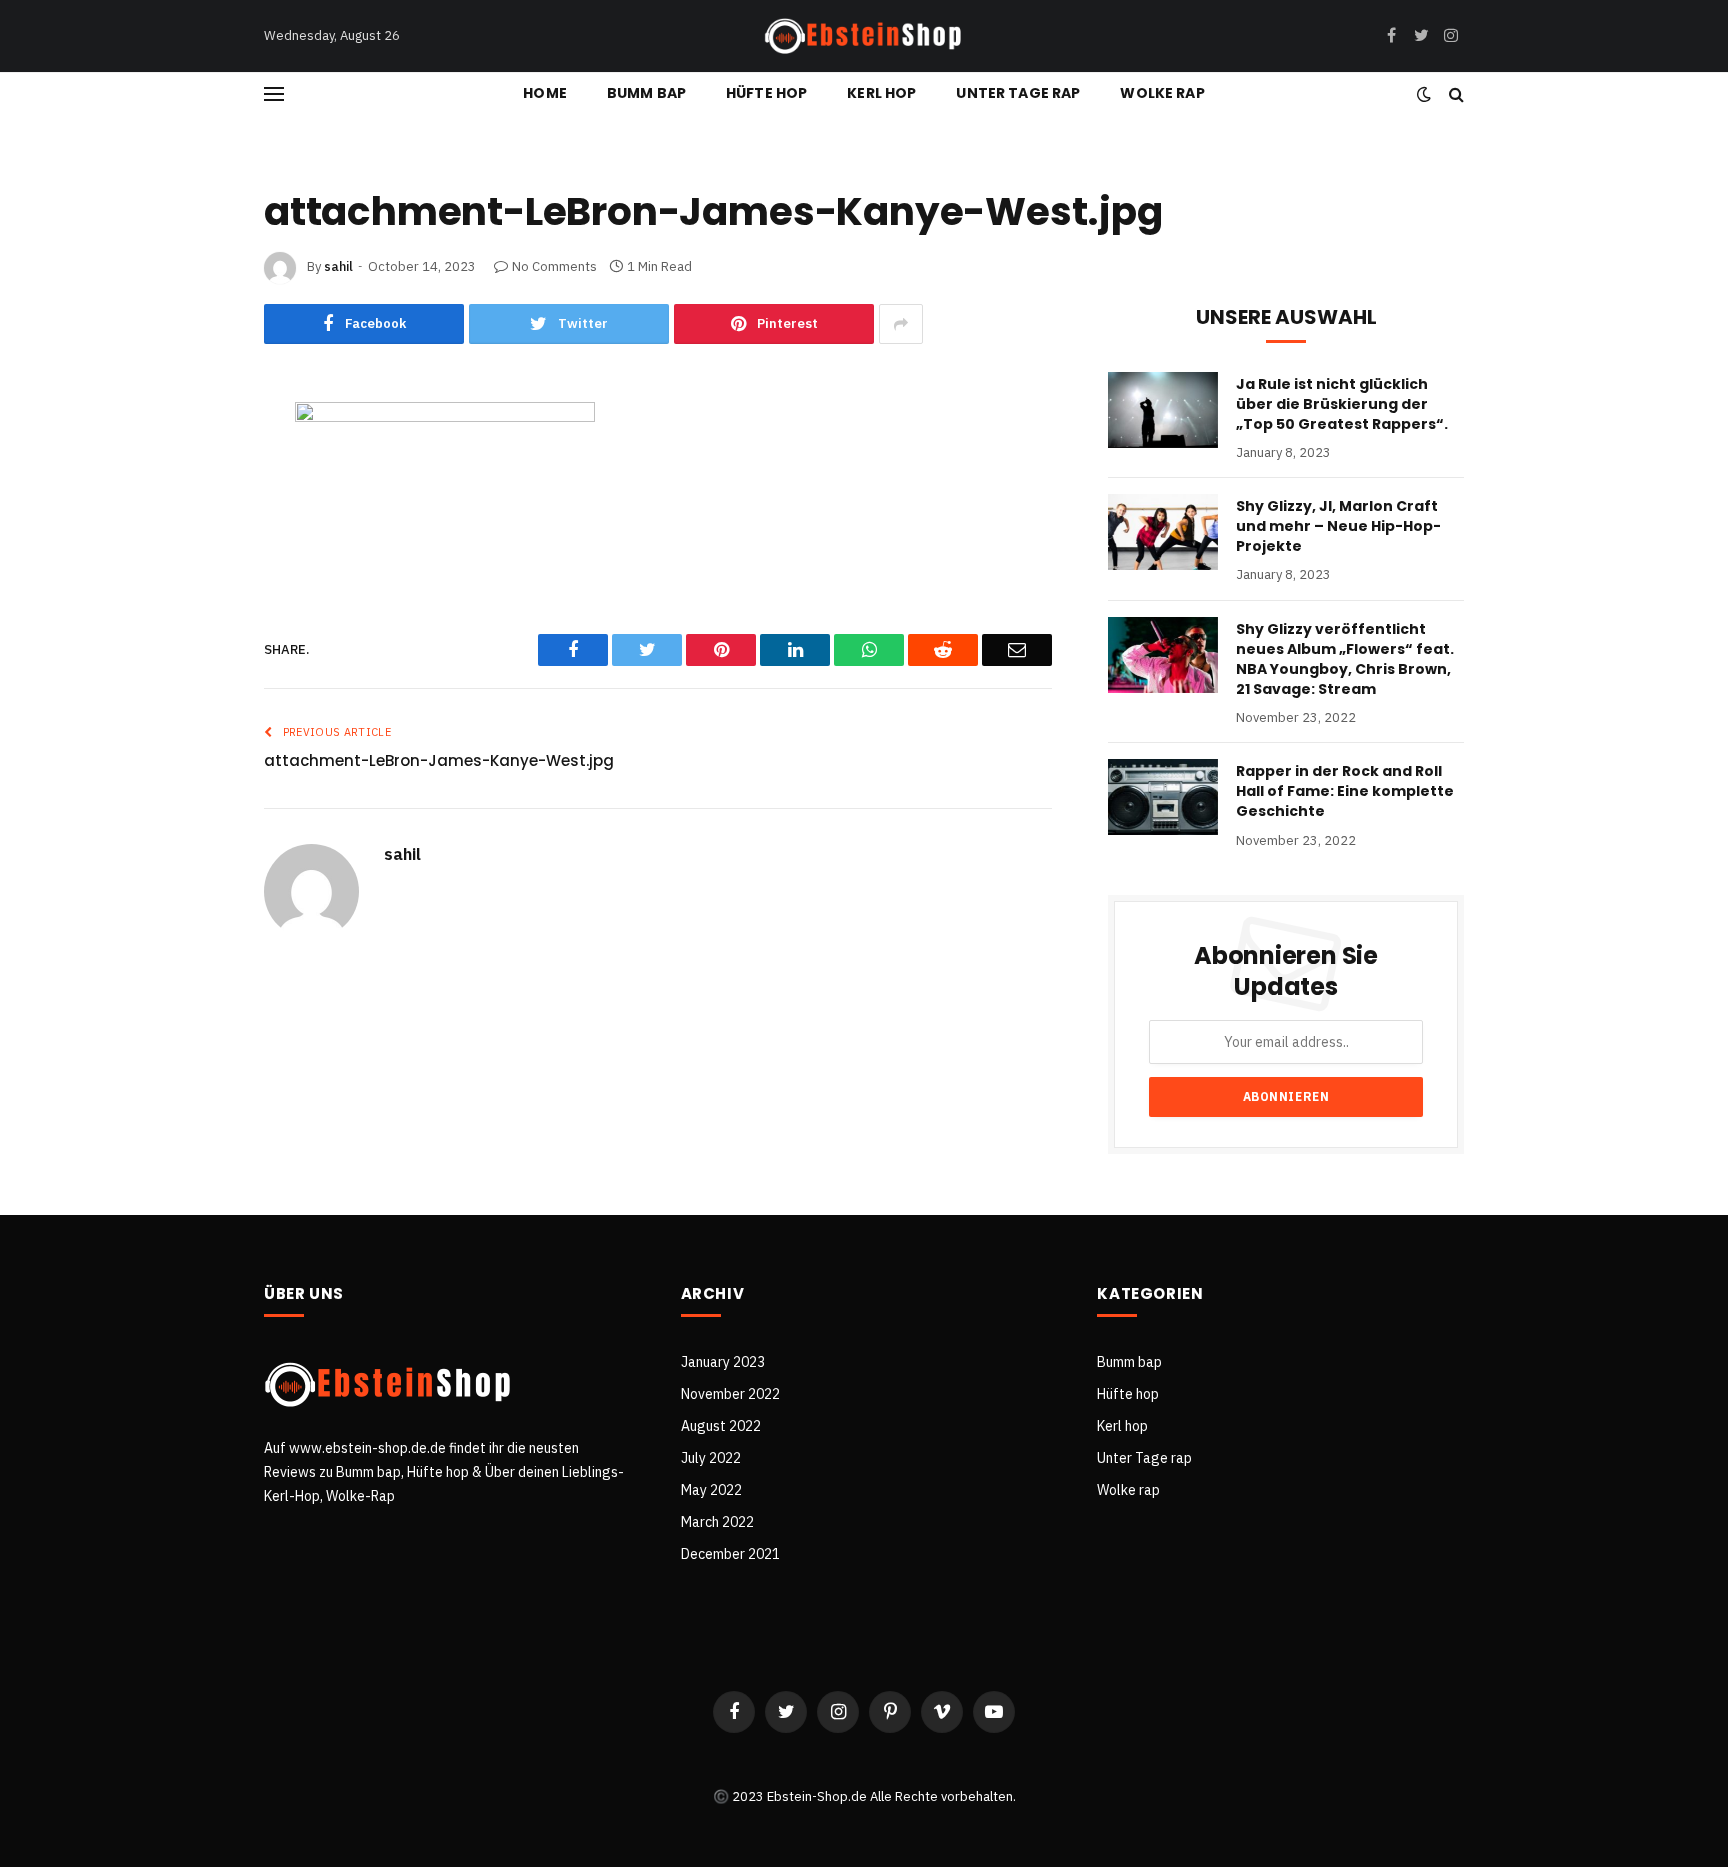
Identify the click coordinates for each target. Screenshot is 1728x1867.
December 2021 (730, 1554)
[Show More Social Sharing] (901, 324)
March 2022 (717, 1522)
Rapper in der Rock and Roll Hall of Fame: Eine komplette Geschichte (1345, 791)
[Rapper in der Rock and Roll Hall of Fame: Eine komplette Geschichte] (1163, 797)
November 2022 (730, 1394)
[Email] (197, 731)
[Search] (1454, 93)
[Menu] (274, 93)
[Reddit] (197, 627)
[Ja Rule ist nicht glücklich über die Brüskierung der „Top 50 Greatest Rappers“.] (1163, 410)
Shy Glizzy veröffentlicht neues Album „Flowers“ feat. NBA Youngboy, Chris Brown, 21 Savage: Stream (1345, 659)
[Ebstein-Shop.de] (864, 36)
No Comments (554, 266)
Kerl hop (881, 93)
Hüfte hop (766, 93)
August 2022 (721, 1426)
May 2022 (711, 1490)
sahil (338, 266)
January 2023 (723, 1362)
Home (545, 93)
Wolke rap (1162, 93)
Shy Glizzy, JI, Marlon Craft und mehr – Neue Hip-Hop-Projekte (1338, 526)
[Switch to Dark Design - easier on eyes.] (1424, 94)
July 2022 (711, 1458)
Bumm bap (646, 93)
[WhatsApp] (197, 679)
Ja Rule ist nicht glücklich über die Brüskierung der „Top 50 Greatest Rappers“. (1342, 404)
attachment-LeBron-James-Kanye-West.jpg (439, 760)
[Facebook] (197, 471)
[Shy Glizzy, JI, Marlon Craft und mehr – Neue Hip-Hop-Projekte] (1163, 532)
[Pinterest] (197, 575)
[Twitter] (197, 523)
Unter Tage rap (1018, 93)
